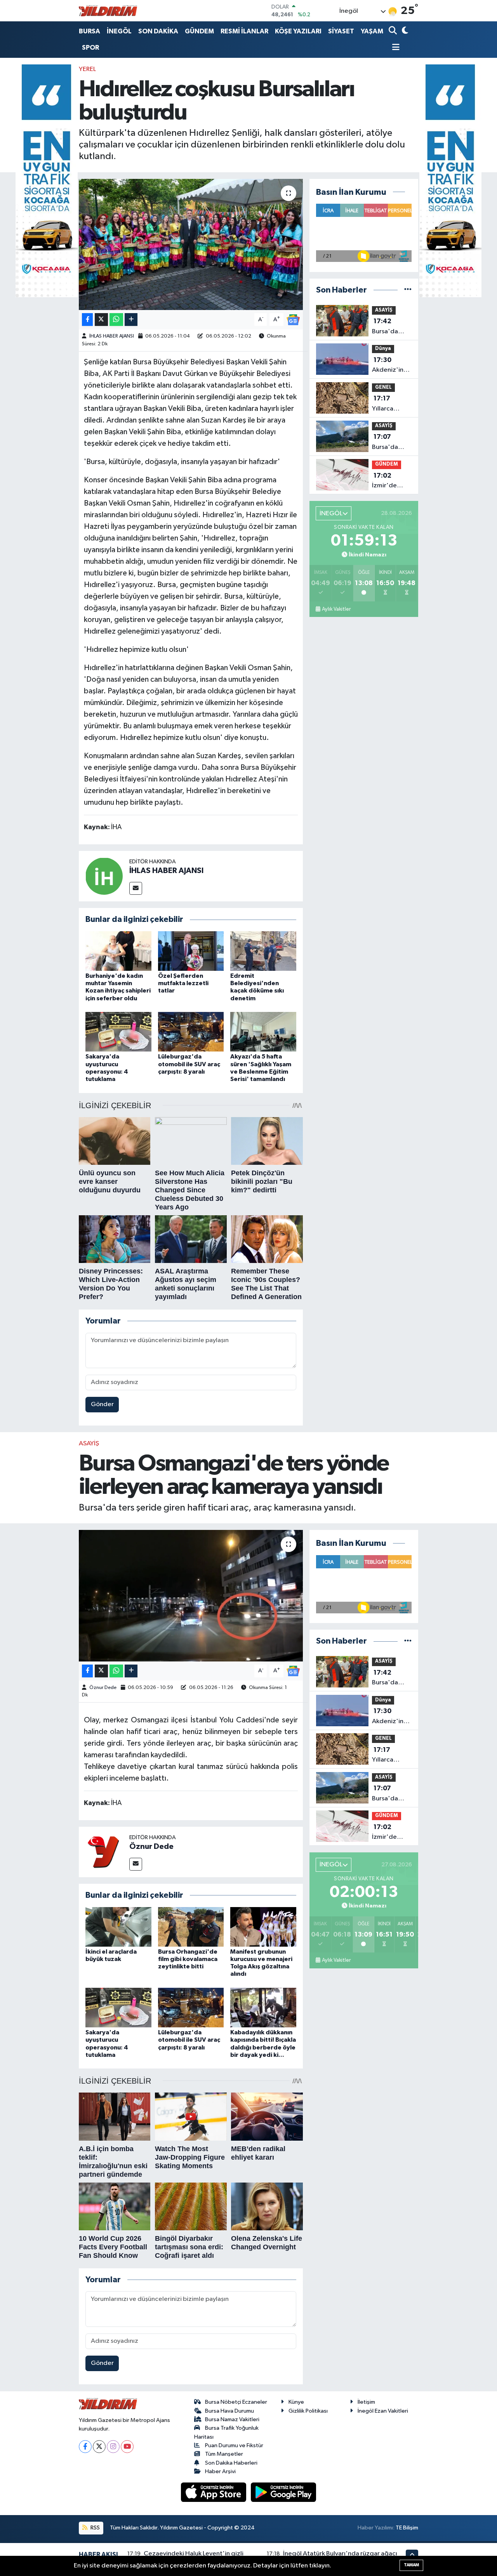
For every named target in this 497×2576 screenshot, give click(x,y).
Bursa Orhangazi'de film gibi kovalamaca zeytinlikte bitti (188, 1959)
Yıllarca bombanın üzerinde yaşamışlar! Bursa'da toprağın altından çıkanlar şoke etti (391, 404)
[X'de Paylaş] (101, 320)
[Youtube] (127, 2447)
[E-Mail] (136, 888)
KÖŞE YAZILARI (298, 31)
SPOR (90, 48)
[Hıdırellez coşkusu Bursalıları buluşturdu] (191, 244)
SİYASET (341, 31)
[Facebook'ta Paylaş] (87, 320)
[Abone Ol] (293, 320)
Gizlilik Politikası (308, 2411)
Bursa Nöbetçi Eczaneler (236, 2402)
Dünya (383, 349)
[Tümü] (408, 290)
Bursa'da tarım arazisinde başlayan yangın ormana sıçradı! (387, 443)
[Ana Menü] (394, 48)
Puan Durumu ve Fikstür (234, 2445)
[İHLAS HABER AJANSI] (104, 876)
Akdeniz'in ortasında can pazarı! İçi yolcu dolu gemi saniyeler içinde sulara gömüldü (392, 366)
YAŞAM (372, 31)
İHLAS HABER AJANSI (112, 336)
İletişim (366, 2402)
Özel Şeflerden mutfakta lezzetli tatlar (183, 983)
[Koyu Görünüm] (404, 31)
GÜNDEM (199, 31)
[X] (99, 2447)
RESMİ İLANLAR (244, 31)
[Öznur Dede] (104, 1852)
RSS (95, 2528)
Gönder (102, 1404)
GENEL (383, 387)
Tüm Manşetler (224, 2454)
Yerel (87, 69)
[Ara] (394, 31)
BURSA (89, 31)
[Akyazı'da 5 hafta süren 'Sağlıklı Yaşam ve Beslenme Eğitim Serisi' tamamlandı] (263, 1032)
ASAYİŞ (384, 310)
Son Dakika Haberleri (231, 2463)
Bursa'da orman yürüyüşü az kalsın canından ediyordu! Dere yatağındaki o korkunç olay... (392, 327)
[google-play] (284, 2492)
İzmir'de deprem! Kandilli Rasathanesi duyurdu (389, 482)
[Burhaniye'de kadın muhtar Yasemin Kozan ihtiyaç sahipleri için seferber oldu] (118, 951)
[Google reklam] (47, 181)
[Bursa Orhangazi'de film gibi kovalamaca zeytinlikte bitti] (191, 1927)
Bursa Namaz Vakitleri (232, 2419)
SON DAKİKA (158, 31)
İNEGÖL (119, 31)
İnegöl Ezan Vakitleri (383, 2411)
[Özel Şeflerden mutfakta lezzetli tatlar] (191, 951)
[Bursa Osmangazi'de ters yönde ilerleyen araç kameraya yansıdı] (191, 1595)
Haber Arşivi (220, 2471)
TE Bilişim (407, 2528)
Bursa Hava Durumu (229, 2411)
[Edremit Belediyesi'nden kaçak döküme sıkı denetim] (263, 951)
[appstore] (214, 2492)
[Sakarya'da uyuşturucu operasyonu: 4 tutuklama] (118, 1032)
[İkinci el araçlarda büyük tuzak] (118, 1927)
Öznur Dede (103, 1688)
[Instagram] (113, 2447)
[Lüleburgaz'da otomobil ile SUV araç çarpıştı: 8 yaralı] (191, 1032)
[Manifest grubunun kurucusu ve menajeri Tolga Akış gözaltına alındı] (263, 1927)
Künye (296, 2402)
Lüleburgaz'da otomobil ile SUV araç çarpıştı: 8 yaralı (189, 1064)
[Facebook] (85, 2447)
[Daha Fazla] (131, 320)
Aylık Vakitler (336, 609)
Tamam (411, 2565)
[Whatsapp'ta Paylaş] (116, 320)
